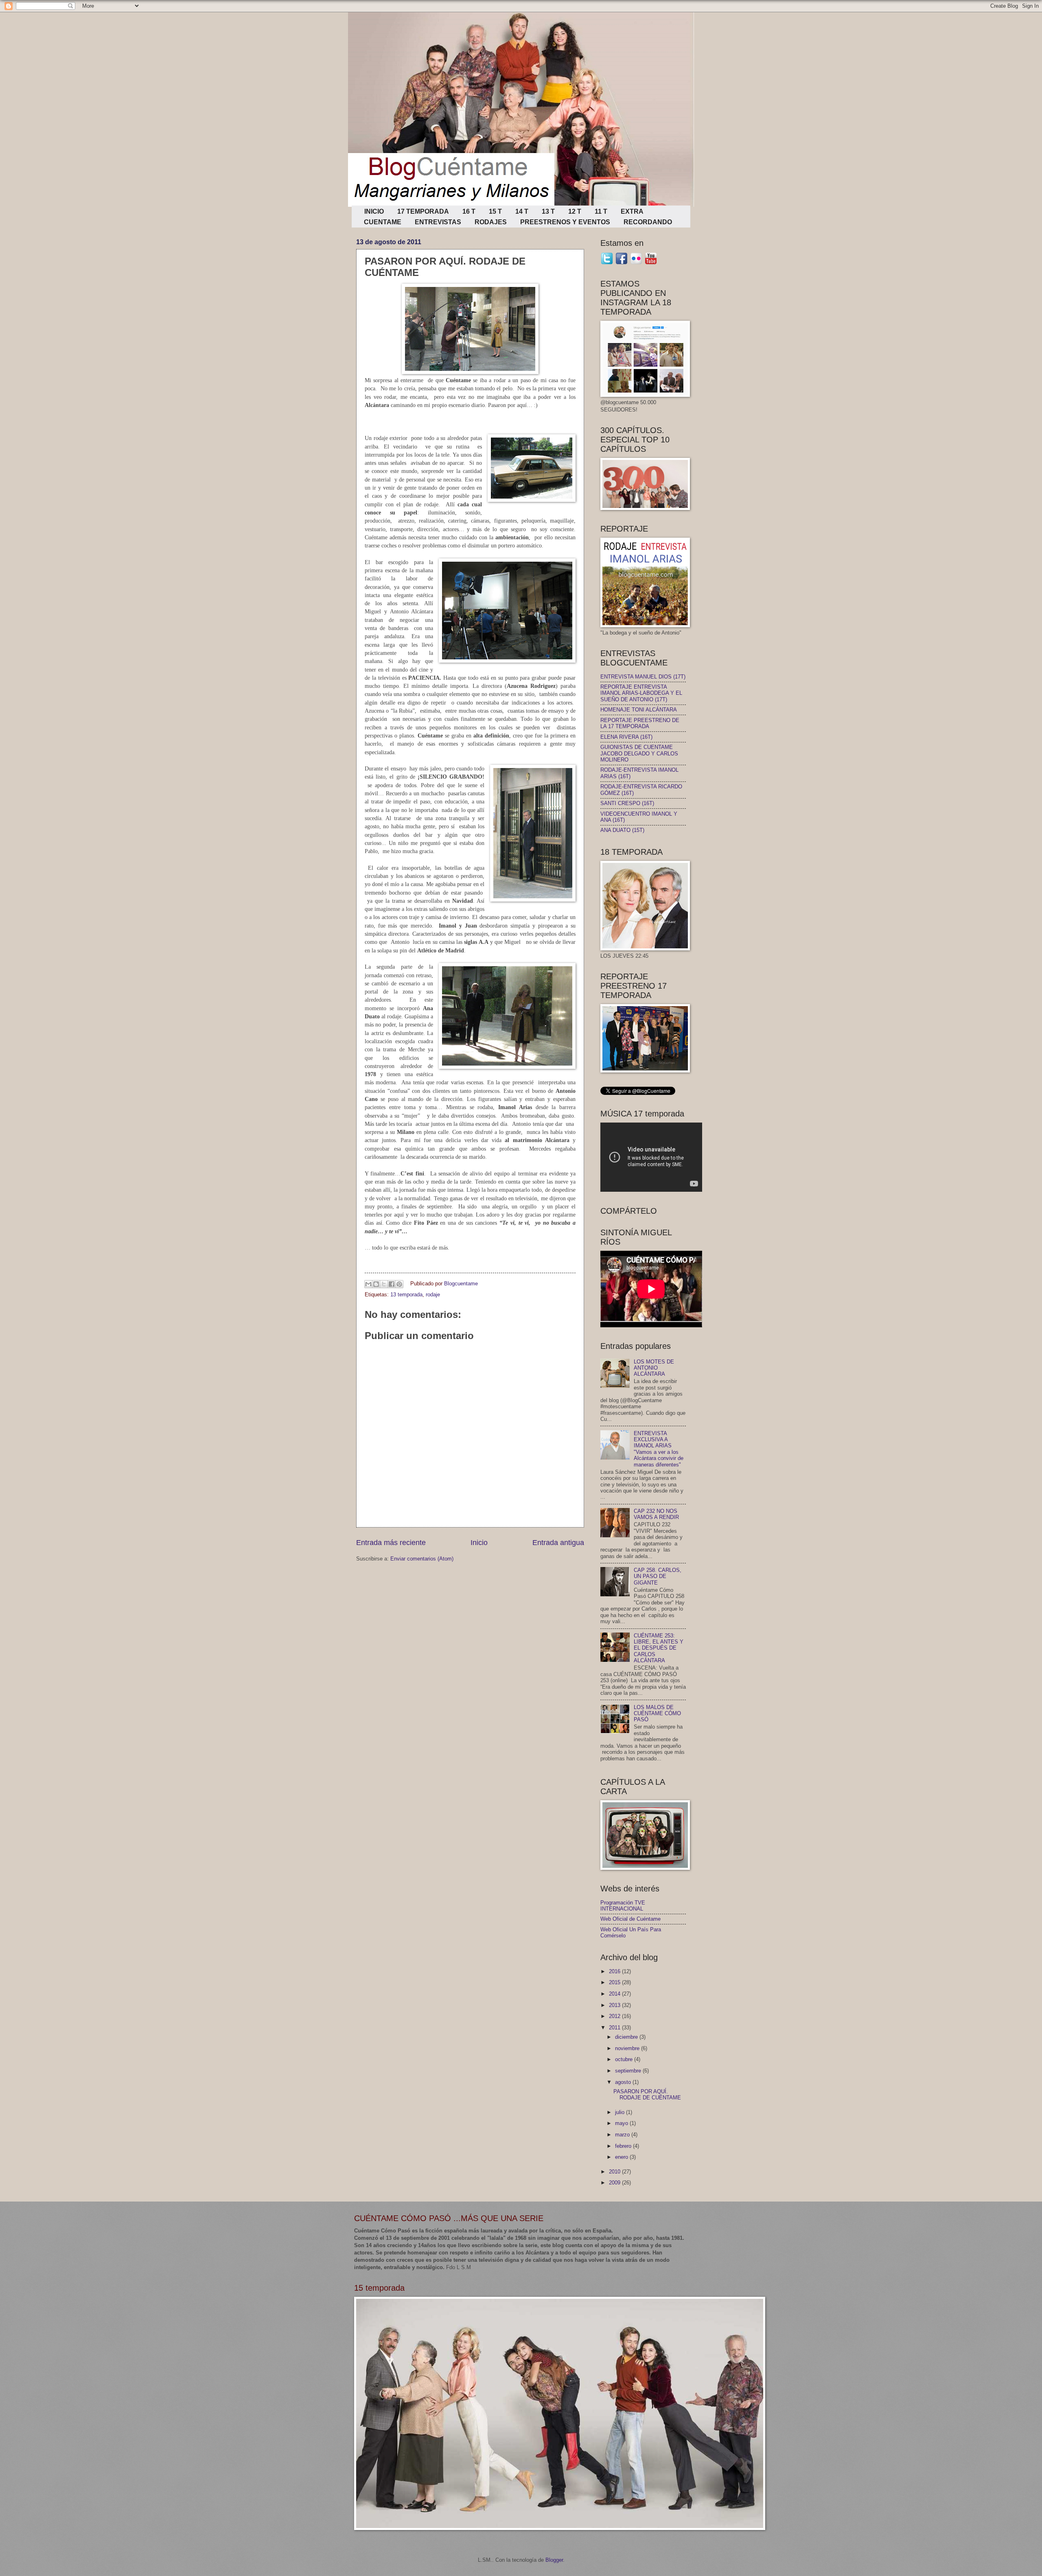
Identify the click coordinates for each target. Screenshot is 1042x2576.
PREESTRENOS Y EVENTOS (565, 222)
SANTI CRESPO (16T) (627, 803)
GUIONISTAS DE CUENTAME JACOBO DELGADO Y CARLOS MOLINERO (639, 753)
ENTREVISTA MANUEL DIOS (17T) (643, 677)
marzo (623, 2135)
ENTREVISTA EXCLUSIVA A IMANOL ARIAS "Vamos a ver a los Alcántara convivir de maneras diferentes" (659, 1449)
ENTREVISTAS (438, 222)
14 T (522, 211)
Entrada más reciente (391, 1543)
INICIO (374, 211)
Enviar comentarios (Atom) (422, 1559)
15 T (495, 211)
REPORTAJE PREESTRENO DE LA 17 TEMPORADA (640, 723)
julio (621, 2112)
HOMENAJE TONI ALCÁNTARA (639, 710)
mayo (622, 2123)
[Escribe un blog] (376, 1284)
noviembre (628, 2048)
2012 (615, 2016)
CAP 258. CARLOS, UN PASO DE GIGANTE (658, 1576)
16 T (469, 211)
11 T (601, 211)
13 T (548, 211)
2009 (615, 2183)
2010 (615, 2172)
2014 (615, 1994)
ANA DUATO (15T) (622, 830)
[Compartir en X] (384, 1284)
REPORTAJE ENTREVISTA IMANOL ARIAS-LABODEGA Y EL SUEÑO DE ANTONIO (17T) (641, 693)
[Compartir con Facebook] (392, 1284)
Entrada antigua (558, 1543)
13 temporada (406, 1295)
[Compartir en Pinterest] (399, 1284)
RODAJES (491, 222)
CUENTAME (383, 222)
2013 (615, 2005)
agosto (624, 2082)
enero (622, 2157)
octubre (625, 2059)
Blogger (554, 2560)
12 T (575, 211)
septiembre (629, 2071)
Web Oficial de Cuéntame (630, 1919)
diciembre (627, 2037)
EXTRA (632, 211)
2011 (615, 2028)
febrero (624, 2146)
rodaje (433, 1295)
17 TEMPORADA (423, 211)
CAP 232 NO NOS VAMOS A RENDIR (656, 1514)
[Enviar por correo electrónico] (368, 1284)
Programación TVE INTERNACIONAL (623, 1906)
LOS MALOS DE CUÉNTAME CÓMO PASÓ (657, 1714)
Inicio (479, 1543)
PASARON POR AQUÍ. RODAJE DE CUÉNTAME (647, 2095)
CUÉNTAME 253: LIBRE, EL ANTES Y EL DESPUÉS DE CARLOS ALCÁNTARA (659, 1648)
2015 (615, 1982)
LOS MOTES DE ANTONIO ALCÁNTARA (654, 1368)
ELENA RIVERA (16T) (626, 737)
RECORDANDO (648, 222)
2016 (615, 1971)
